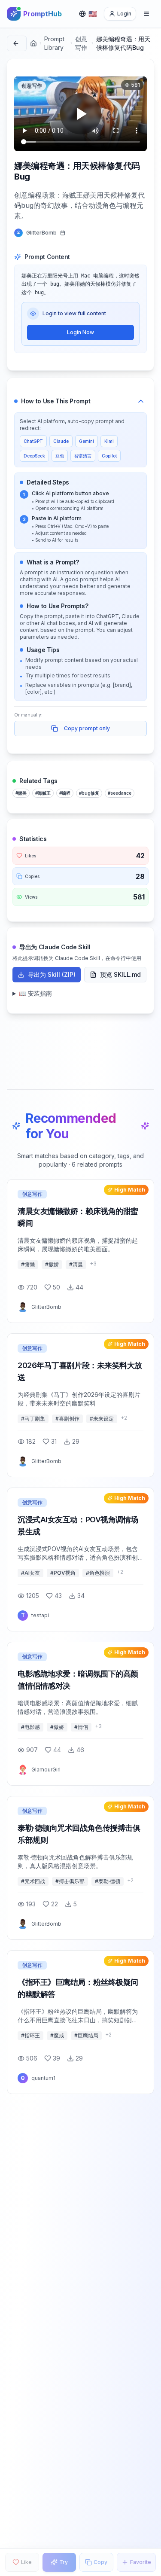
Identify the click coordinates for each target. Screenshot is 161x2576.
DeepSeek (34, 456)
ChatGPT (33, 441)
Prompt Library (54, 43)
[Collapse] (141, 401)
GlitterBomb (41, 233)
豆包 (60, 456)
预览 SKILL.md (120, 974)
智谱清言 (83, 456)
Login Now (80, 332)
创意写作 (81, 43)
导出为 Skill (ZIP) (52, 974)
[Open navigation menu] (146, 14)
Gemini (87, 441)
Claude (61, 441)
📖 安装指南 (35, 993)
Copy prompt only (87, 728)
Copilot (109, 456)
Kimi (109, 441)
